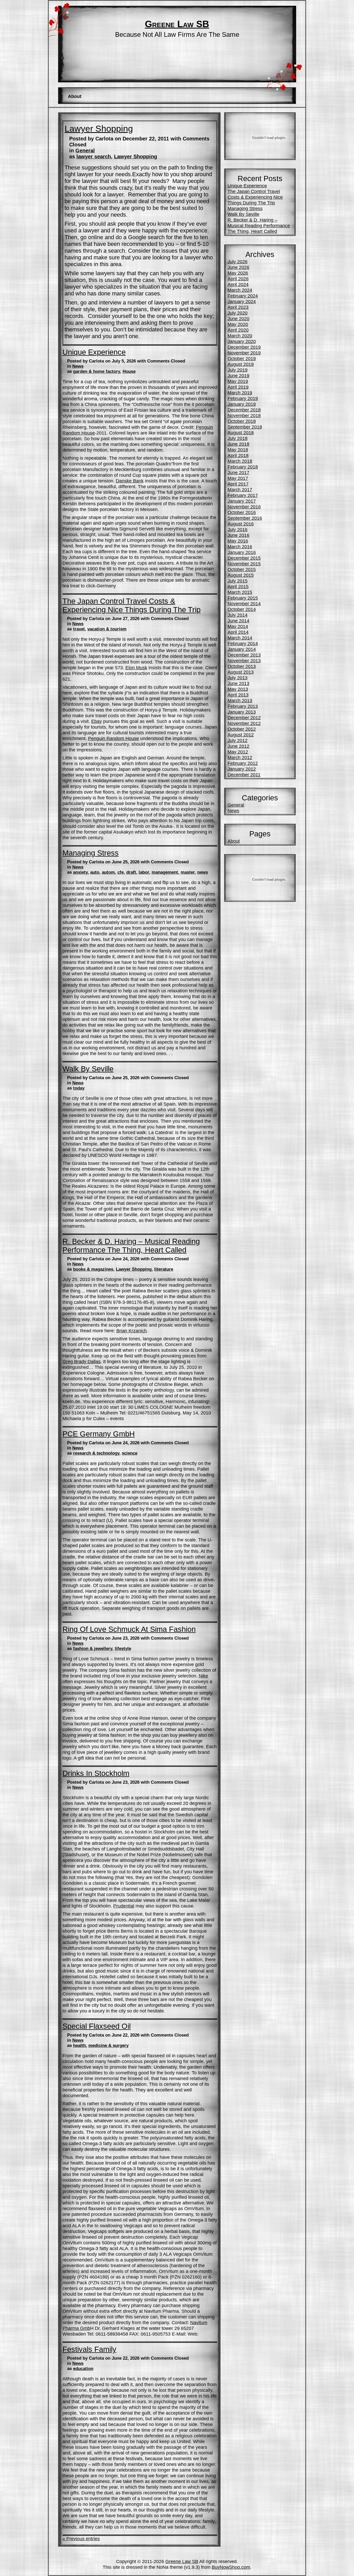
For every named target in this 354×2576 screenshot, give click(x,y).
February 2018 (243, 467)
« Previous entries (81, 2539)
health (79, 2045)
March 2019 (240, 393)
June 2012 (238, 746)
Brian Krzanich (132, 1331)
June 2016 (238, 535)
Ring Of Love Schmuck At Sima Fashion (129, 1629)
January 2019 (242, 404)
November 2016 (244, 507)
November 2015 (244, 564)
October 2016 (242, 512)
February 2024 (243, 296)
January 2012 (242, 769)
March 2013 (240, 700)
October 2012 (242, 729)
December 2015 (244, 558)
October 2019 (242, 358)
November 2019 (244, 353)
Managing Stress (91, 853)
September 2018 (245, 427)
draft (131, 872)
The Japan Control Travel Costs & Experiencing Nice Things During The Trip (132, 605)
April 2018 (238, 455)
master (188, 872)
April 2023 (238, 307)
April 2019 (238, 387)
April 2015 (238, 586)
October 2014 (242, 609)
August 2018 (241, 433)
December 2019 (244, 347)
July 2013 (238, 678)
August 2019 (241, 364)
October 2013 (242, 666)
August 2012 (241, 735)
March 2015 (240, 592)
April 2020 (238, 330)
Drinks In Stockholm (96, 1773)
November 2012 (244, 723)
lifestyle (123, 1649)
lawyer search (94, 156)
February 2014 (243, 643)
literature (164, 1269)
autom (108, 872)
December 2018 (244, 410)
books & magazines (93, 1269)
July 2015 (238, 581)
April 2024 (238, 284)
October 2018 (242, 421)
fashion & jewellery (93, 1649)
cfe (121, 872)
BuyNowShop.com (231, 2567)
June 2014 (238, 621)
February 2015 (243, 598)
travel (79, 629)
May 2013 (238, 689)
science (130, 1453)
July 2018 (238, 438)
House (129, 371)
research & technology (96, 1453)
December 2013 (244, 655)
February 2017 (243, 495)
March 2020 (240, 336)
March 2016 (240, 547)
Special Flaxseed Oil (97, 2026)
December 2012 (244, 718)
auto (95, 872)
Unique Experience (94, 352)
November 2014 (244, 604)
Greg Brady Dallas (82, 1361)
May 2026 (238, 273)
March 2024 (240, 290)
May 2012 (238, 752)
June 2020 (238, 319)
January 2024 (242, 301)
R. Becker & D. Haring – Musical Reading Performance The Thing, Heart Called (131, 1246)
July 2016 (238, 529)
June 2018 (238, 444)
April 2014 (238, 632)
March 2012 (240, 757)
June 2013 (238, 683)
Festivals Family (89, 2349)
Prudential (124, 1906)
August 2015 (241, 575)
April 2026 (238, 279)
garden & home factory (97, 371)
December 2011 (244, 775)
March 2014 (240, 638)
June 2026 (238, 267)
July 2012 (238, 740)
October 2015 (242, 569)
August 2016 (241, 524)
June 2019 (238, 376)
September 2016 (245, 518)
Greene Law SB (177, 24)
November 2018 (244, 415)
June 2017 (238, 472)
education (83, 2369)
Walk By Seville (88, 1069)
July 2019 (238, 370)
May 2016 (238, 541)
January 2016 (242, 552)
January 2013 (242, 712)
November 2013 (244, 661)
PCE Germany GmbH (99, 1434)
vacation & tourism (107, 629)
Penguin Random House (114, 738)
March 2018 (240, 461)
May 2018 (238, 450)
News (78, 366)
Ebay (97, 721)
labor (144, 872)
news (203, 872)
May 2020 (238, 324)
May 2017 (238, 478)
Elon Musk (136, 668)
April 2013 (238, 695)
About (75, 96)
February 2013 (243, 706)
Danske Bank (130, 481)
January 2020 (242, 341)
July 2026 (238, 262)
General (85, 151)
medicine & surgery (108, 2045)
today (79, 1088)
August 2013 (241, 672)
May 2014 (238, 626)
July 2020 (238, 313)
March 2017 (240, 490)
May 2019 (238, 381)
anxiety (80, 872)
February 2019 (243, 398)
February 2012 (243, 763)
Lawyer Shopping (99, 129)
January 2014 (242, 649)
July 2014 (238, 615)
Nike (203, 1676)
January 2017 (242, 501)
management (165, 872)
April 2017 (238, 484)
